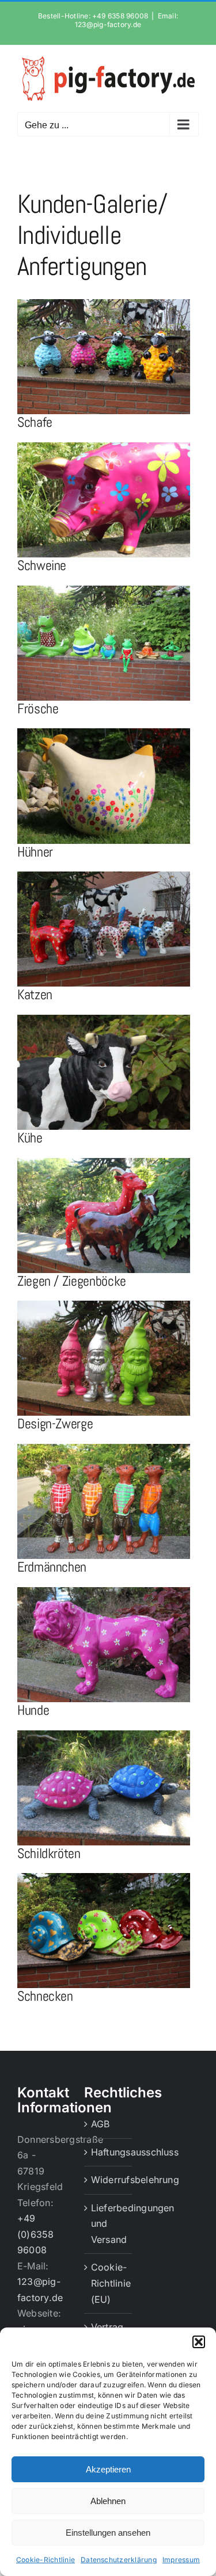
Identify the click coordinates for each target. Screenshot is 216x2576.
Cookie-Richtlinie (46, 2560)
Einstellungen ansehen (108, 2533)
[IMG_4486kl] (104, 733)
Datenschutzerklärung (119, 2560)
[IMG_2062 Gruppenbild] (104, 590)
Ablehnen (108, 2501)
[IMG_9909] (104, 876)
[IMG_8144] (104, 1019)
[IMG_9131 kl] (104, 1448)
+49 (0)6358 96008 (36, 2234)
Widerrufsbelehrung (109, 2180)
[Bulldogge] (104, 1592)
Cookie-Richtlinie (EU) (109, 2283)
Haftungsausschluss (109, 2152)
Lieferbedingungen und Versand (109, 2224)
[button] (199, 2342)
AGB (101, 2124)
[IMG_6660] (104, 447)
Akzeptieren (108, 2469)
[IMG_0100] (104, 1735)
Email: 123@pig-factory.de (126, 20)
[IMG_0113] (104, 1163)
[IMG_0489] (104, 1305)
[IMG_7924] (104, 1878)
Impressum (181, 2560)
